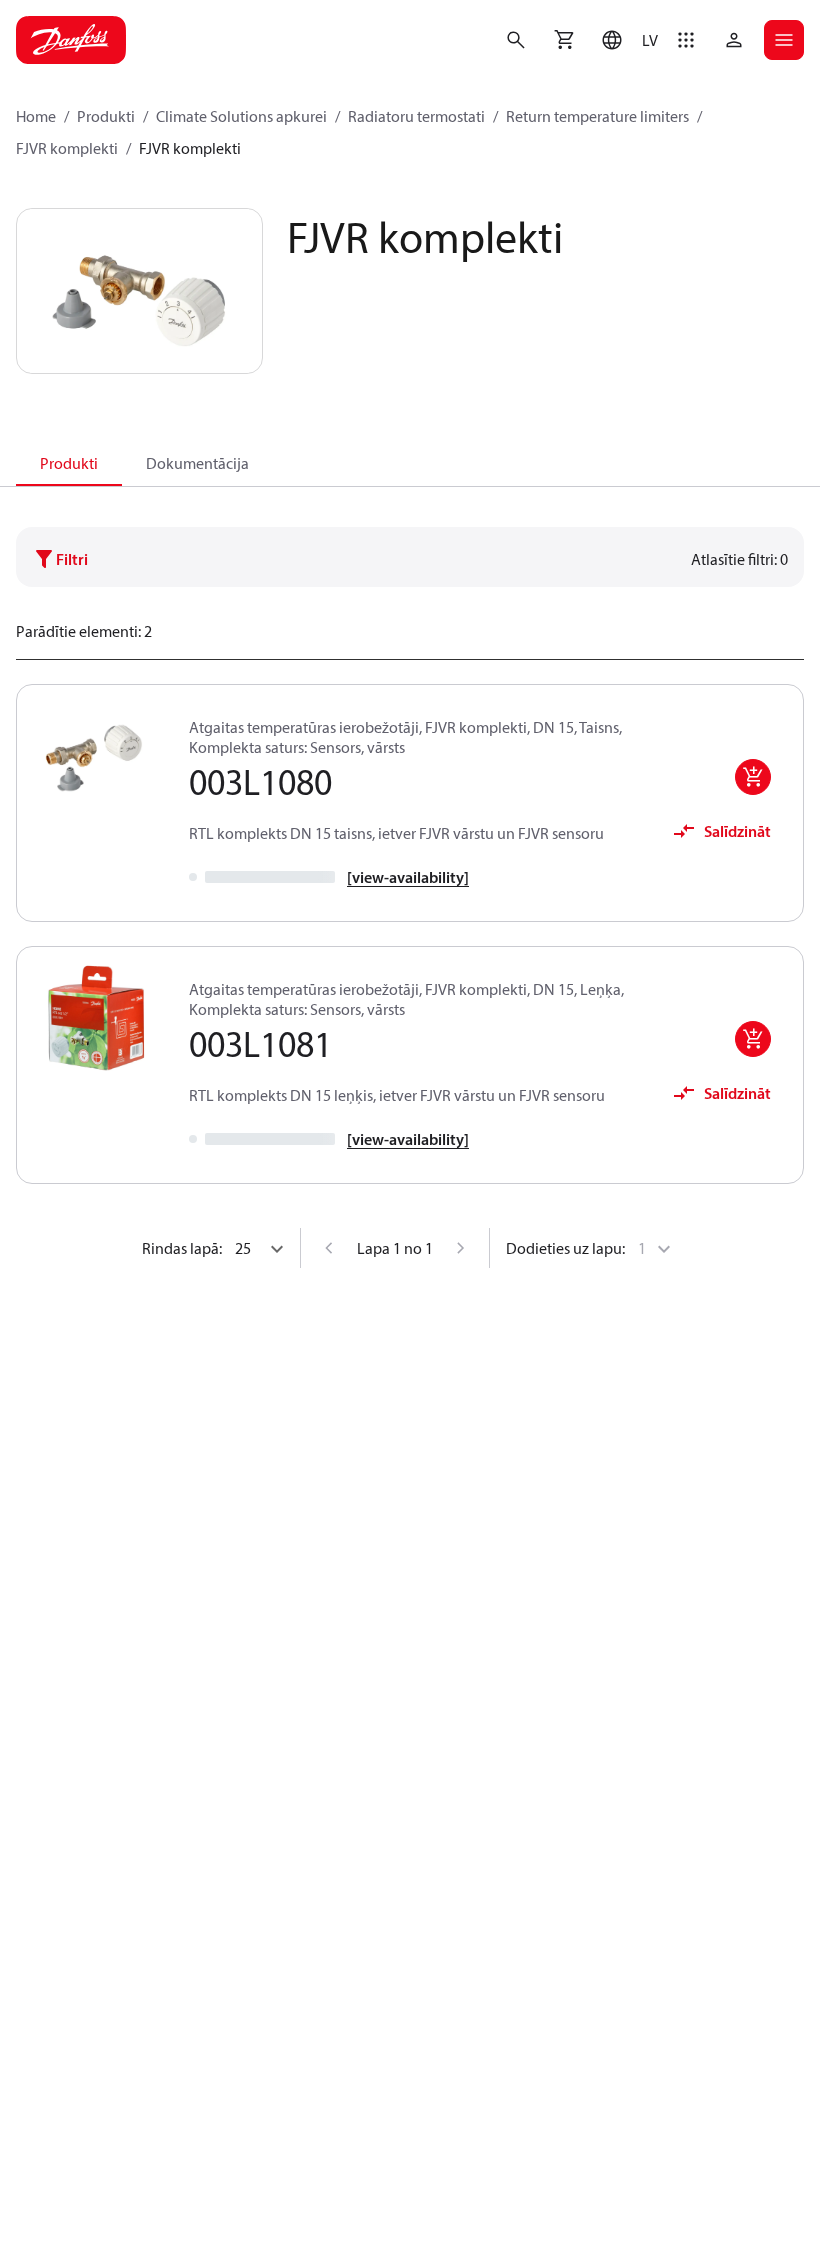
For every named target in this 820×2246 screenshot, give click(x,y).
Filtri (72, 559)
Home (36, 116)
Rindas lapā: (182, 1248)
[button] (625, 40)
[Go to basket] (564, 40)
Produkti (106, 116)
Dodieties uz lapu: (565, 1248)
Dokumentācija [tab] (197, 463)
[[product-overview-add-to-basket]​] (753, 777)
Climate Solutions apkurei (241, 116)
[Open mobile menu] (784, 40)
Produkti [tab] (69, 463)
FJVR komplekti (67, 148)
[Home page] (71, 40)
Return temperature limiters (597, 116)
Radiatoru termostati (416, 116)
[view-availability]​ (408, 877)
